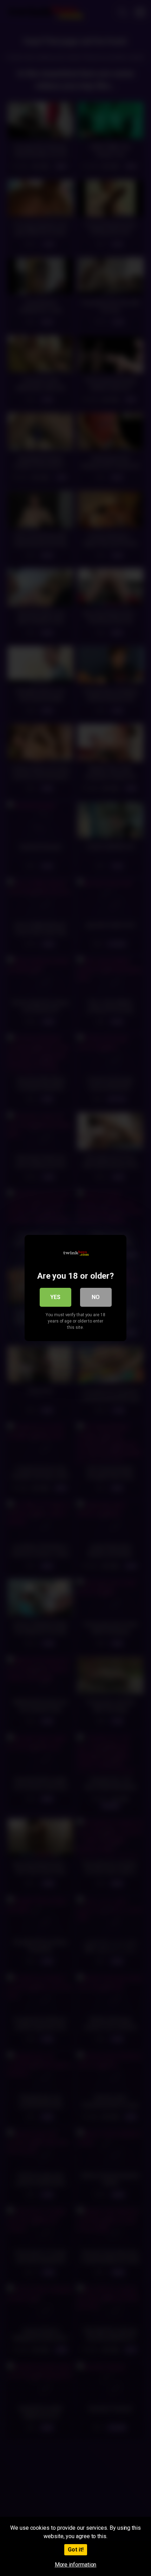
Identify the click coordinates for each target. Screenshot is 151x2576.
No (96, 1297)
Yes (55, 1297)
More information (76, 2565)
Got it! (76, 2550)
